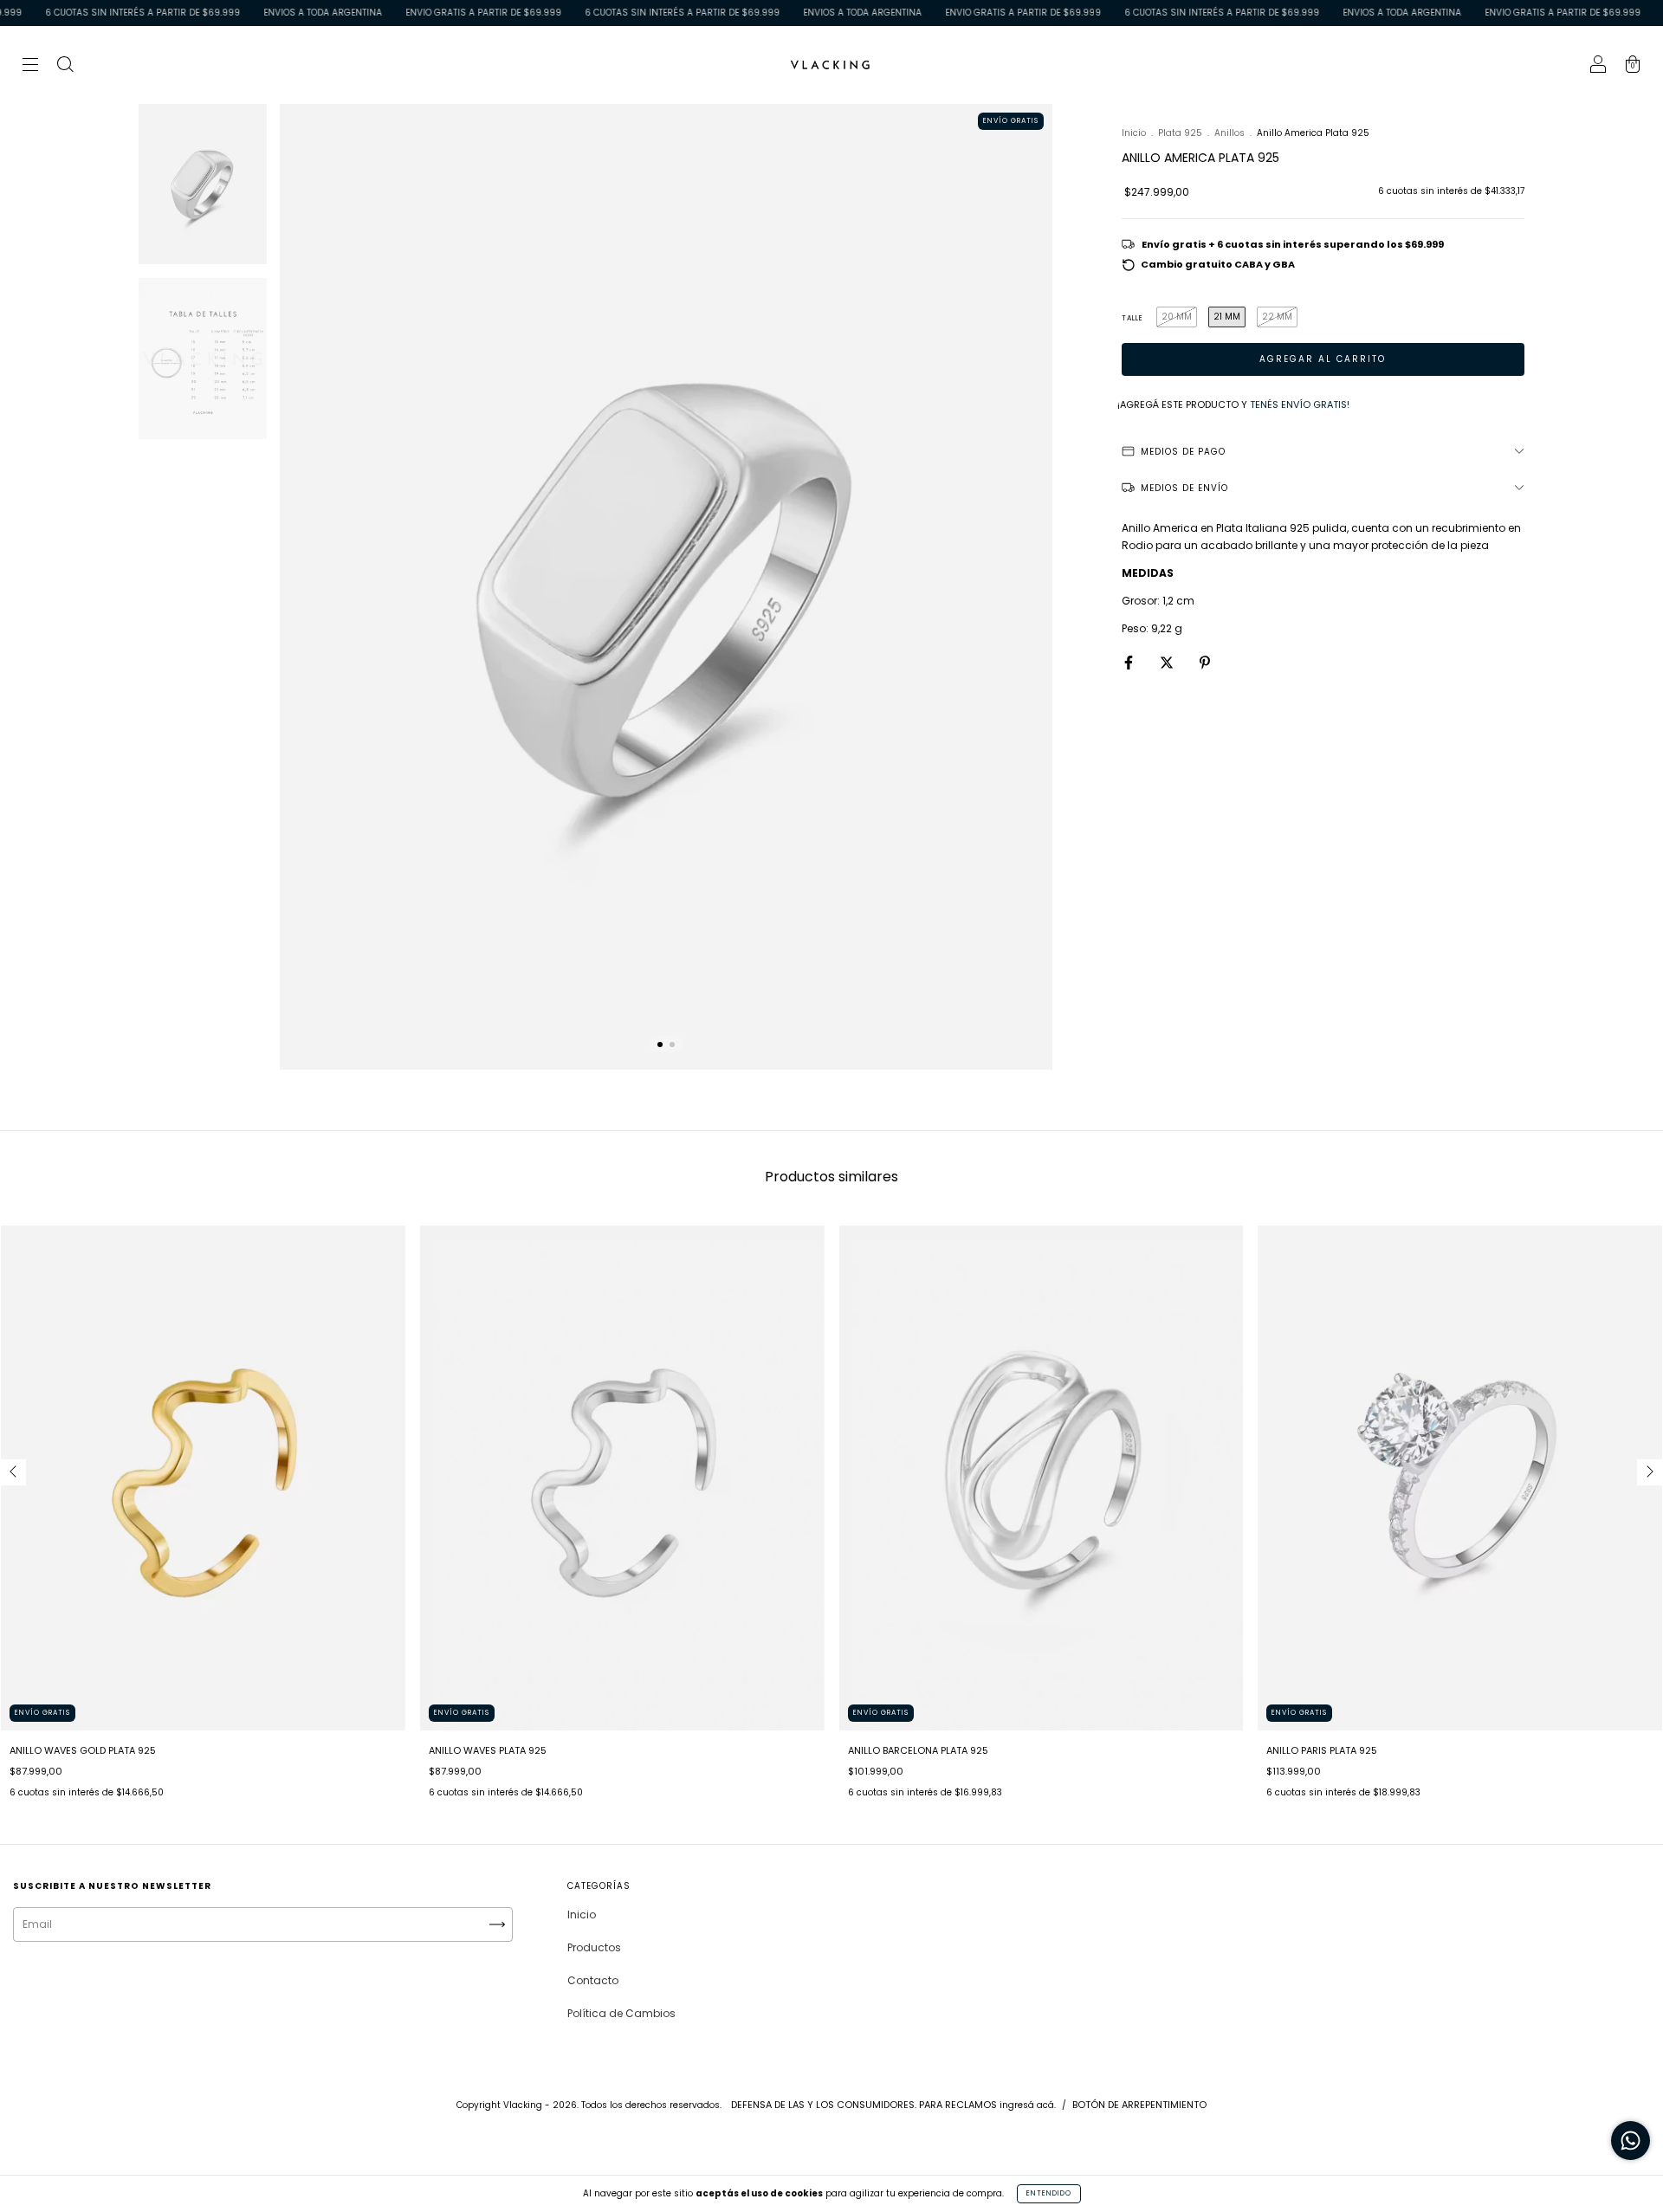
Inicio (1134, 133)
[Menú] (30, 66)
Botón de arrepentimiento (1139, 2105)
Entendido (1049, 2193)
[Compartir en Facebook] (1130, 662)
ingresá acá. (1028, 2105)
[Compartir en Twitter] (1168, 662)
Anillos (1229, 133)
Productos (594, 1947)
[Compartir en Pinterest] (1205, 662)
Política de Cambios (621, 2013)
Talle (1132, 318)
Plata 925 (1180, 133)
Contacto (593, 1980)
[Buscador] (65, 66)
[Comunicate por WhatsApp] (1631, 2141)
